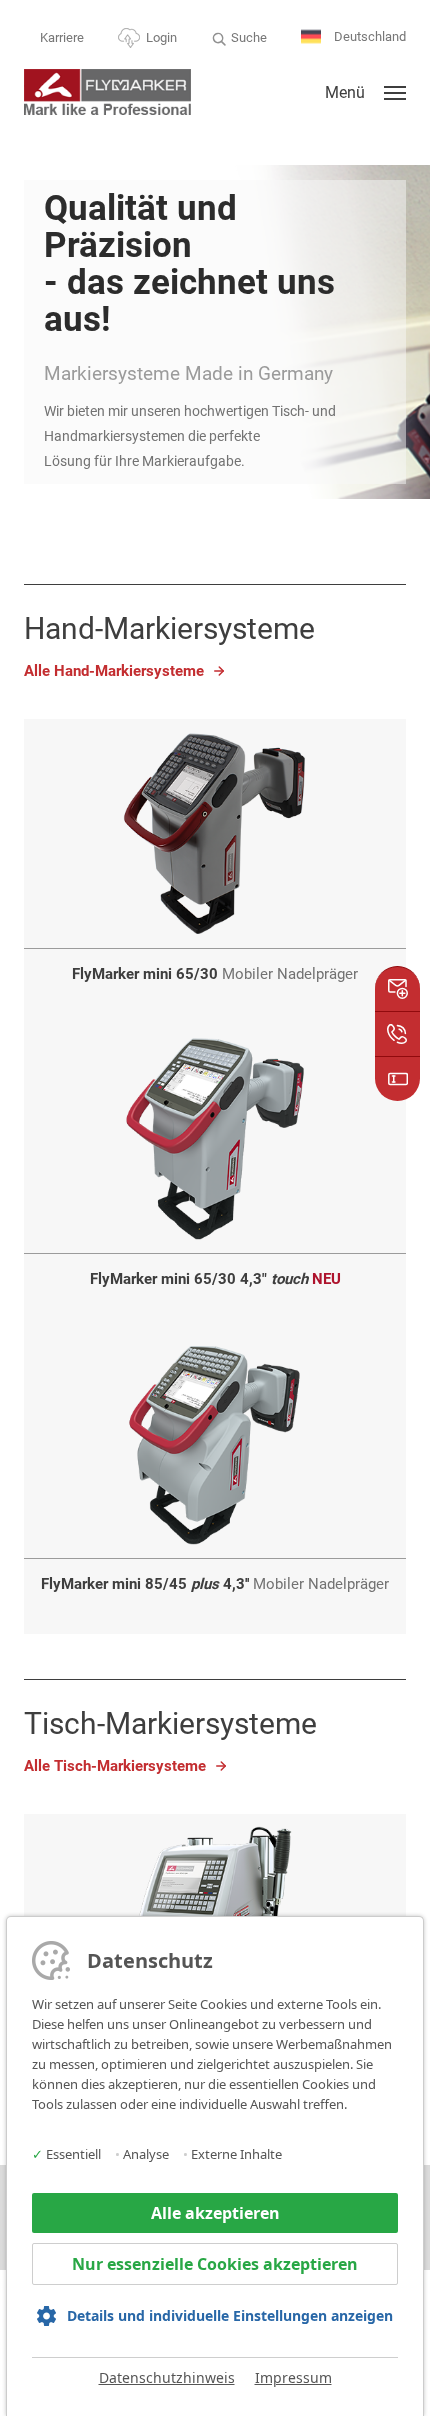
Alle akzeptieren (215, 2213)
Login (161, 37)
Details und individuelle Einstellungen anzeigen (230, 2315)
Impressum (293, 2377)
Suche (249, 37)
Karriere (62, 37)
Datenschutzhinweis (167, 2377)
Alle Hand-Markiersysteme (114, 671)
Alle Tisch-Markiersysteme (115, 1766)
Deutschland (368, 36)
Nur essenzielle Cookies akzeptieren (215, 2264)
